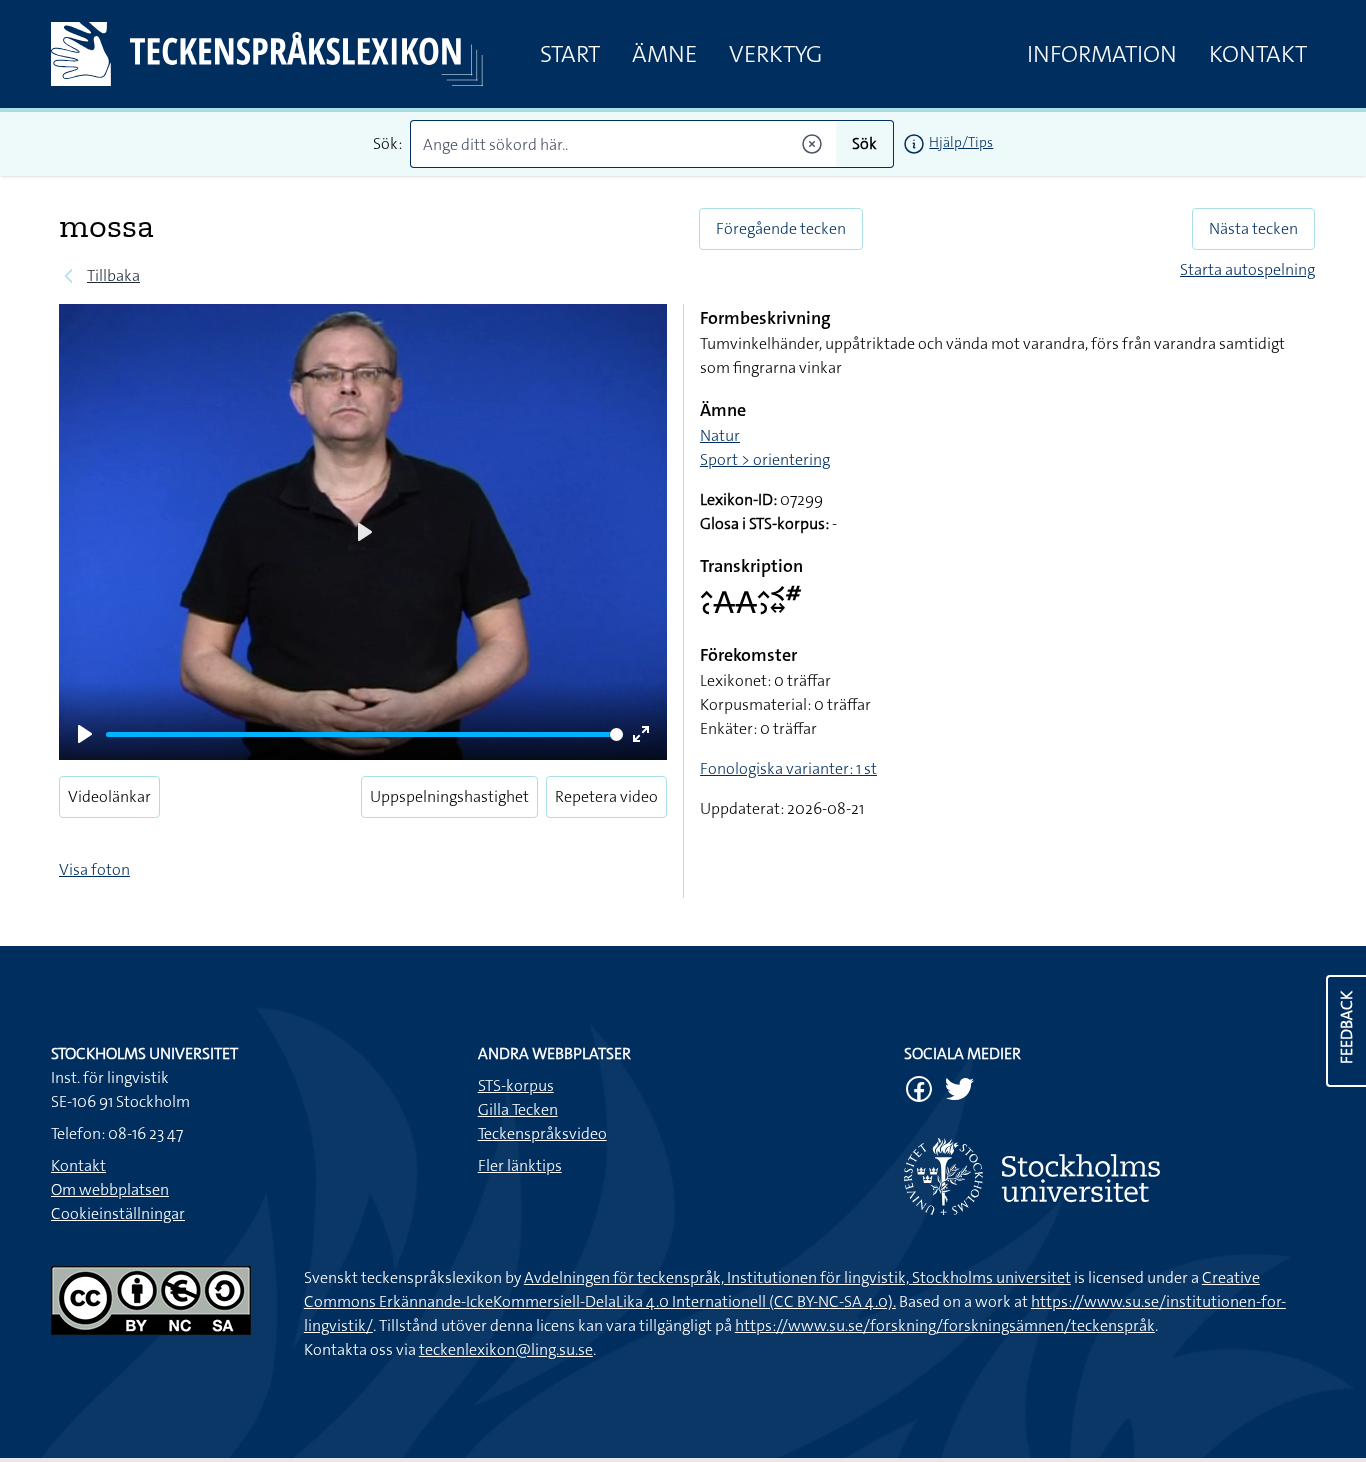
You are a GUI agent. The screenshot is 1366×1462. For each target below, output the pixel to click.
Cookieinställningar (118, 1213)
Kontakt (1258, 54)
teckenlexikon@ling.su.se (506, 1349)
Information (1102, 54)
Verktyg (775, 54)
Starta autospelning (1247, 269)
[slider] (364, 734)
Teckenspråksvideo (542, 1133)
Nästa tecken (1253, 228)
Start (570, 54)
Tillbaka (113, 275)
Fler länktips (520, 1165)
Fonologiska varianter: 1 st (788, 768)
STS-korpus (516, 1085)
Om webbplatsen (110, 1189)
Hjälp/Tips (961, 142)
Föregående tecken (781, 228)
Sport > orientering (765, 459)
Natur (720, 435)
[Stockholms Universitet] (1109, 1176)
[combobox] (623, 144)
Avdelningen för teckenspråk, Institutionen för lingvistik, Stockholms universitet (797, 1277)
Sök (864, 143)
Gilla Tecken (518, 1109)
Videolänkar (109, 796)
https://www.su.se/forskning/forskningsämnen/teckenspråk (945, 1325)
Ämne (664, 54)
